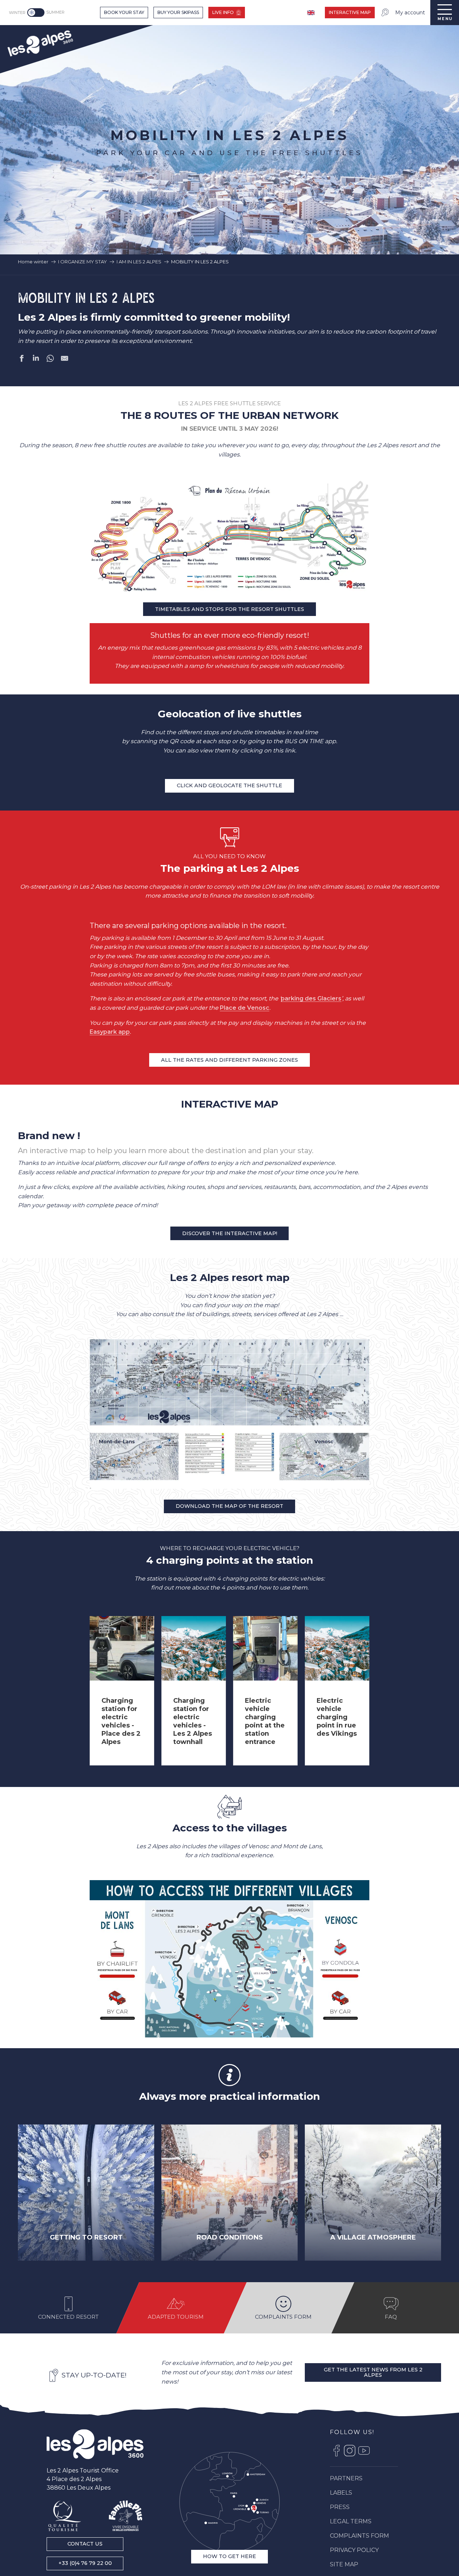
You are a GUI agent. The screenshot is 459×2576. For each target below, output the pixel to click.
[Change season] (37, 13)
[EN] (312, 13)
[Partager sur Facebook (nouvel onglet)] (22, 360)
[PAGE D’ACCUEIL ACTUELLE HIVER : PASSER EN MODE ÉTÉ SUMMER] (36, 13)
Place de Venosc (245, 1008)
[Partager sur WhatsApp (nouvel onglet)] (50, 360)
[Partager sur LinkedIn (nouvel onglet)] (36, 360)
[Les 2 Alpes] (95, 2444)
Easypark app (110, 1032)
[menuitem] (40, 42)
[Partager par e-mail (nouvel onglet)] (65, 360)
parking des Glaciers (311, 998)
